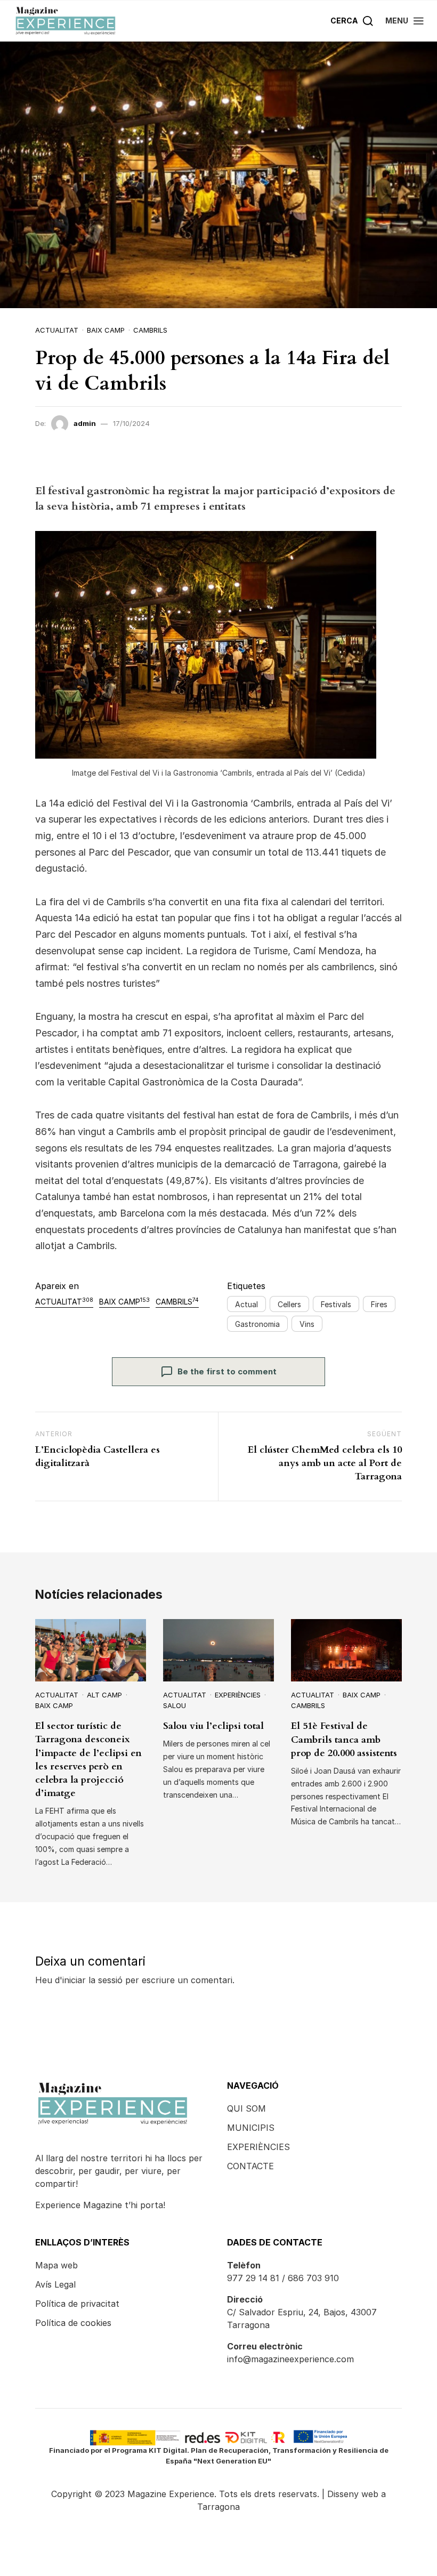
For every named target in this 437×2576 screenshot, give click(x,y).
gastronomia (257, 1324)
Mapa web (56, 2265)
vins (307, 1324)
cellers (289, 1304)
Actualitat (57, 330)
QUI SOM (246, 2108)
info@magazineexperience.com (290, 2359)
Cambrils (150, 330)
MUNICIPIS (251, 2128)
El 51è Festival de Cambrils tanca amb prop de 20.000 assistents (344, 1739)
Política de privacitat (77, 2304)
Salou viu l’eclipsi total (213, 1726)
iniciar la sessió (92, 1980)
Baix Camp (106, 330)
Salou (175, 1705)
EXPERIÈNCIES (258, 2147)
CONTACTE (250, 2166)
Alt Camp (104, 1695)
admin (85, 423)
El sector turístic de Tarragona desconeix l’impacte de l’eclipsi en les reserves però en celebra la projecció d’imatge (88, 1760)
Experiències (238, 1695)
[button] (405, 21)
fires (379, 1304)
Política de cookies (73, 2323)
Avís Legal (55, 2284)
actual (246, 1304)
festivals (336, 1304)
